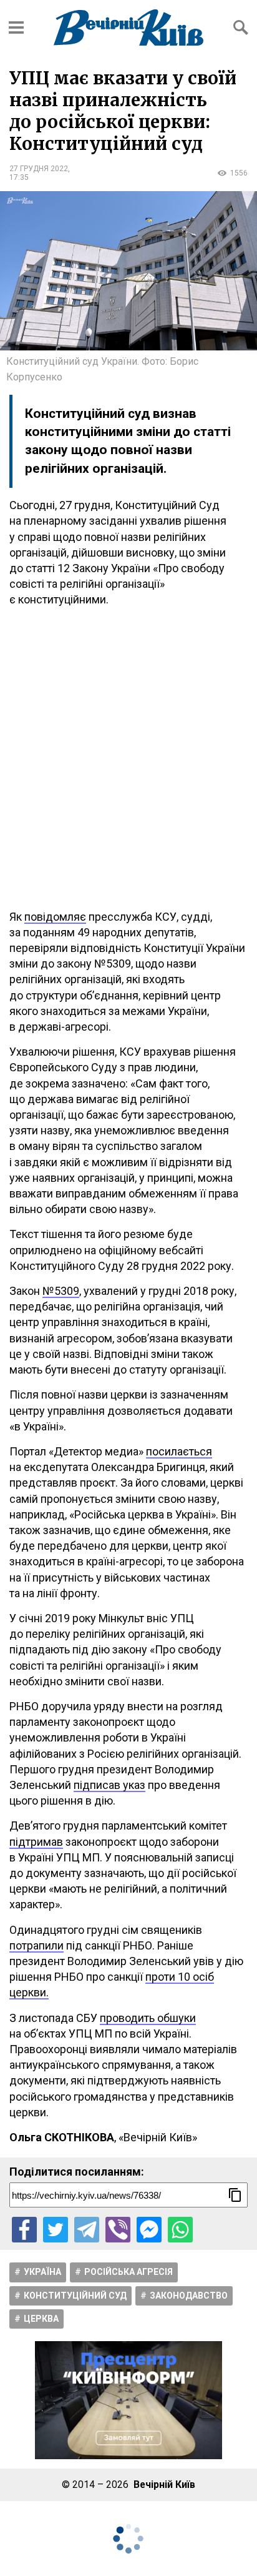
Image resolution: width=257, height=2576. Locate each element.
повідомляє (55, 917)
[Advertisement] (128, 758)
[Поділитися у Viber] (118, 2229)
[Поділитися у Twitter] (56, 2229)
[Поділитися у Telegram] (87, 2229)
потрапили (36, 1945)
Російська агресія (128, 2272)
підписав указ (109, 1785)
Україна (42, 2272)
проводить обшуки (148, 2018)
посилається (179, 1451)
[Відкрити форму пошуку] (241, 27)
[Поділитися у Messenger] (149, 2229)
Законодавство (189, 2296)
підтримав (36, 1842)
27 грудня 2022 (39, 169)
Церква (41, 2319)
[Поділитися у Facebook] (24, 2229)
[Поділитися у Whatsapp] (180, 2229)
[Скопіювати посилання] (235, 2195)
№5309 (61, 1291)
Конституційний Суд (75, 2296)
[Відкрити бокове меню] (16, 27)
